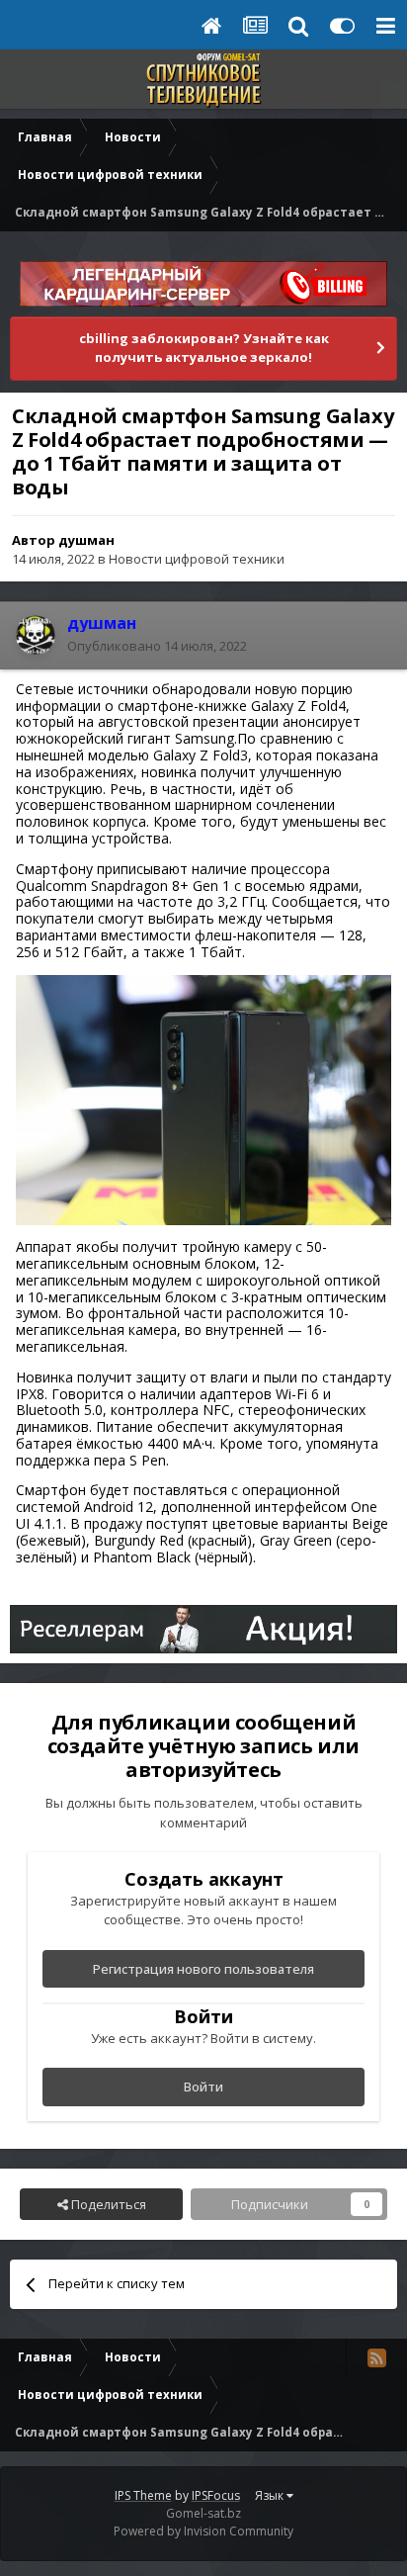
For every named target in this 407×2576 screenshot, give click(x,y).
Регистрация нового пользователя (203, 1969)
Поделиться (107, 2204)
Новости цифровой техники (197, 559)
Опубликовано (157, 646)
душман (86, 540)
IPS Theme (143, 2495)
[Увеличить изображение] (203, 1098)
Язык (271, 2495)
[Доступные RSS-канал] (376, 2357)
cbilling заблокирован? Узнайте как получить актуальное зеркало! (204, 348)
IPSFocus (216, 2495)
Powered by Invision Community (203, 2531)
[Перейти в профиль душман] (36, 635)
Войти (203, 2087)
